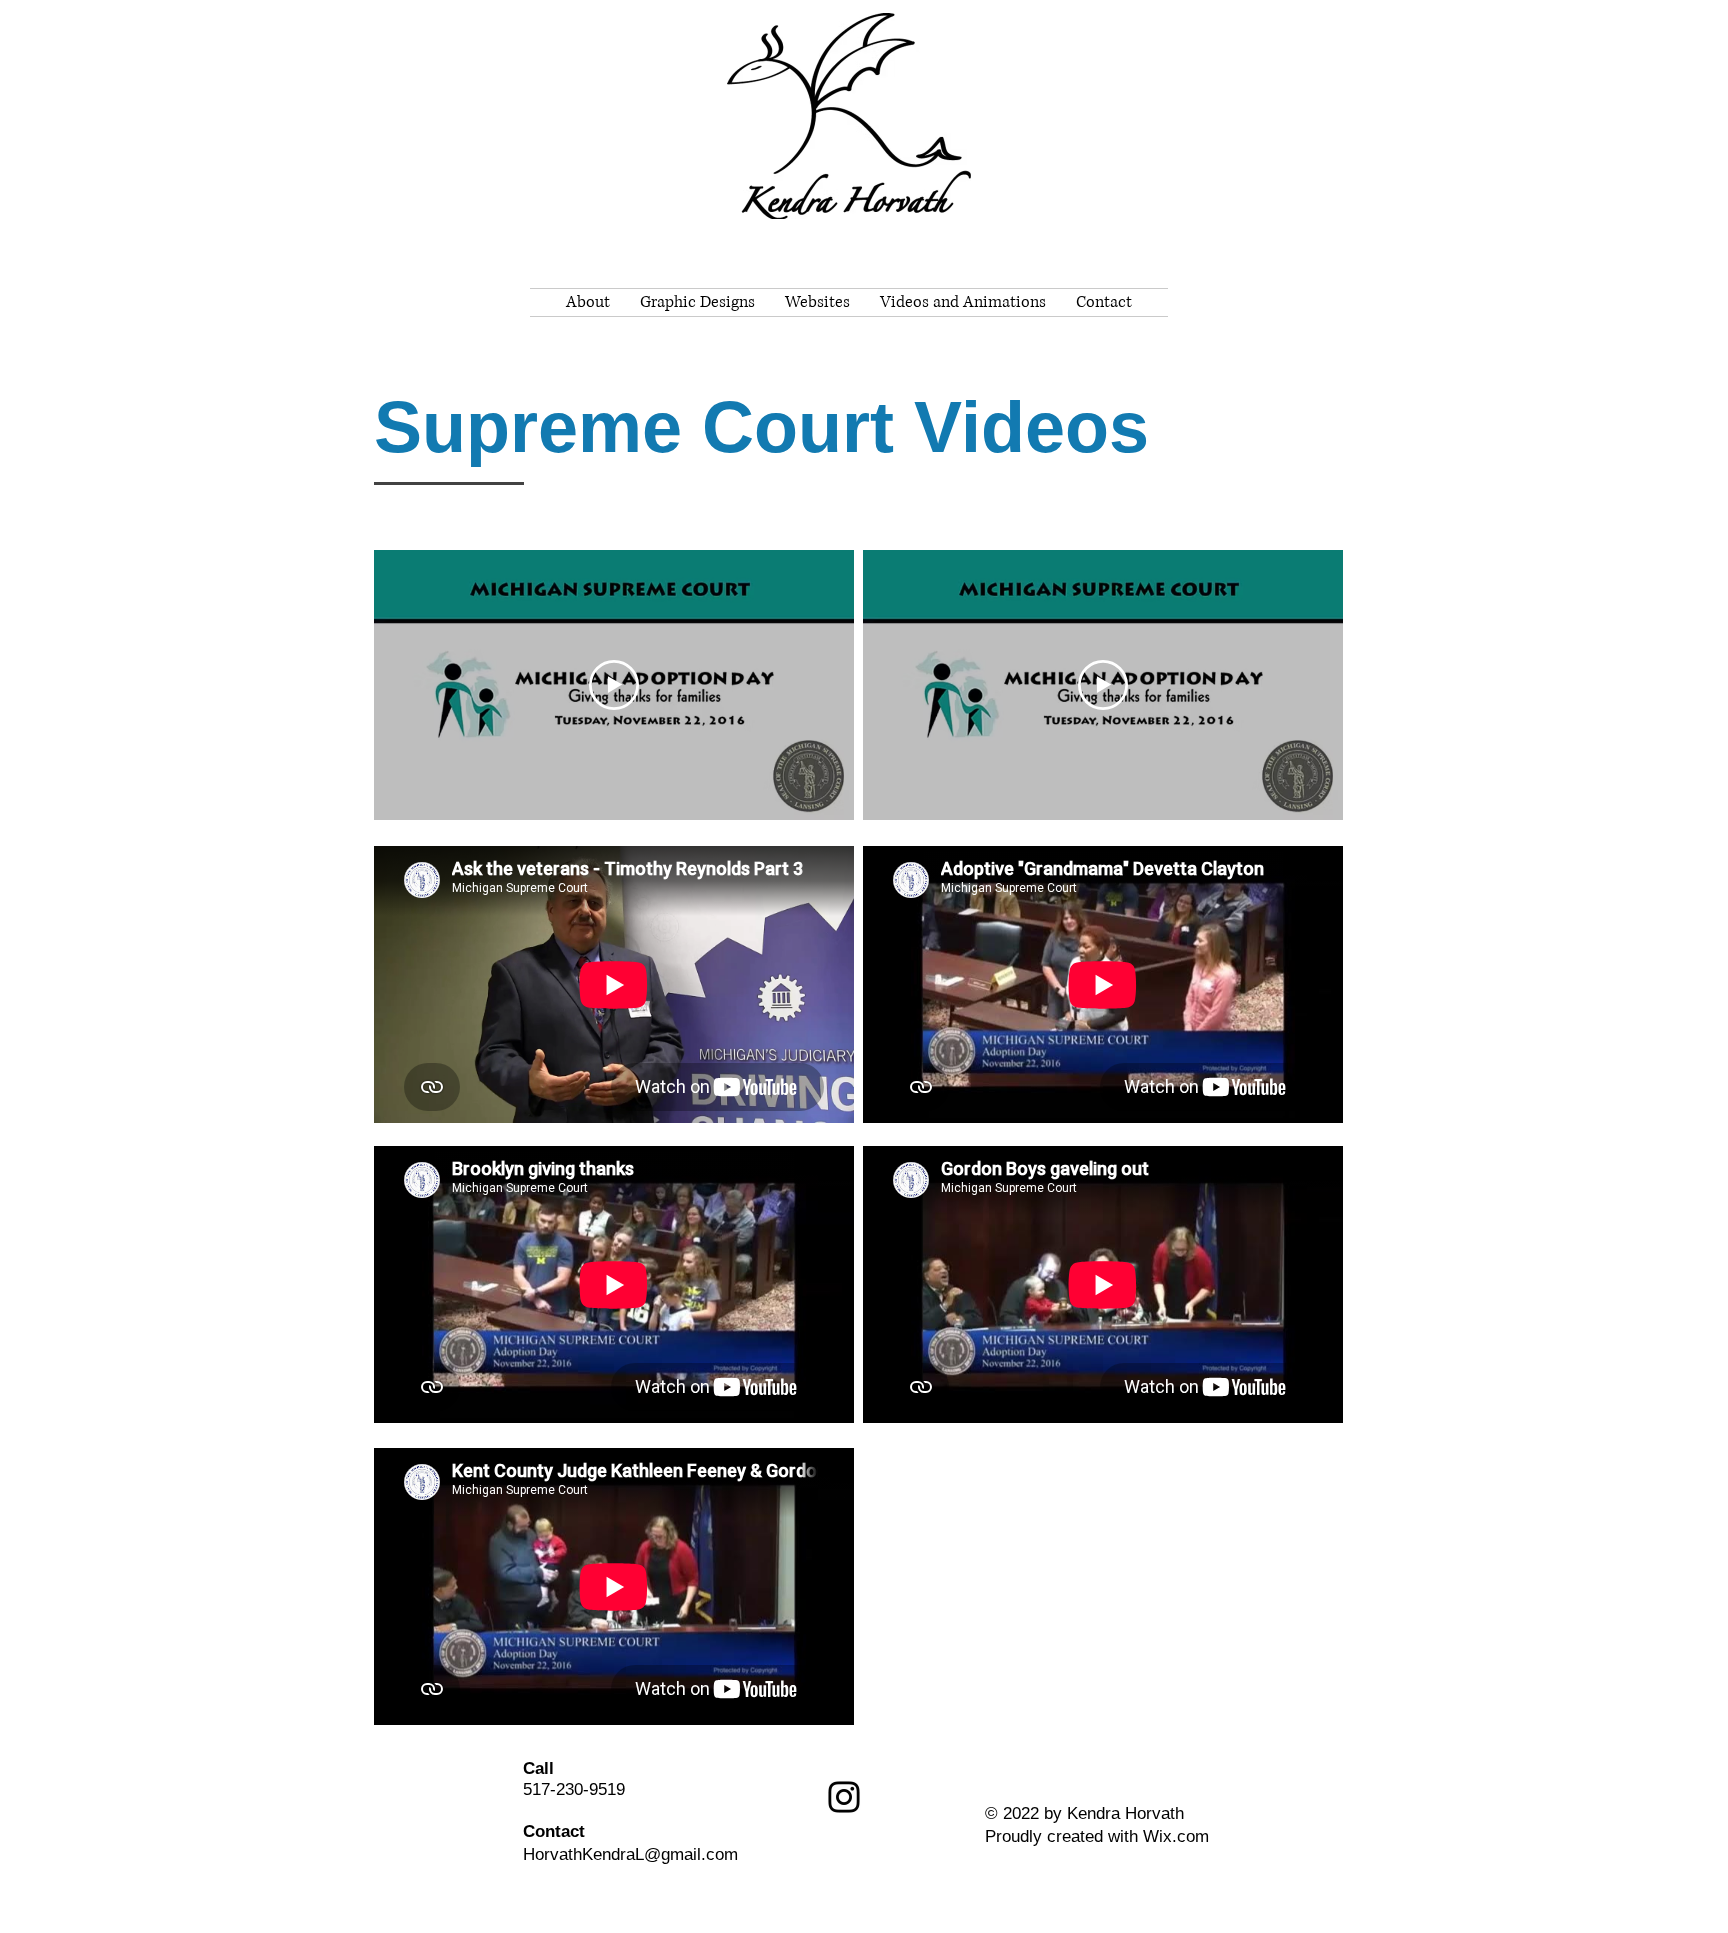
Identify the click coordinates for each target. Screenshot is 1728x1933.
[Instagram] (844, 1797)
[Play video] (614, 685)
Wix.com (1176, 1836)
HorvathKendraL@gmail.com (630, 1854)
